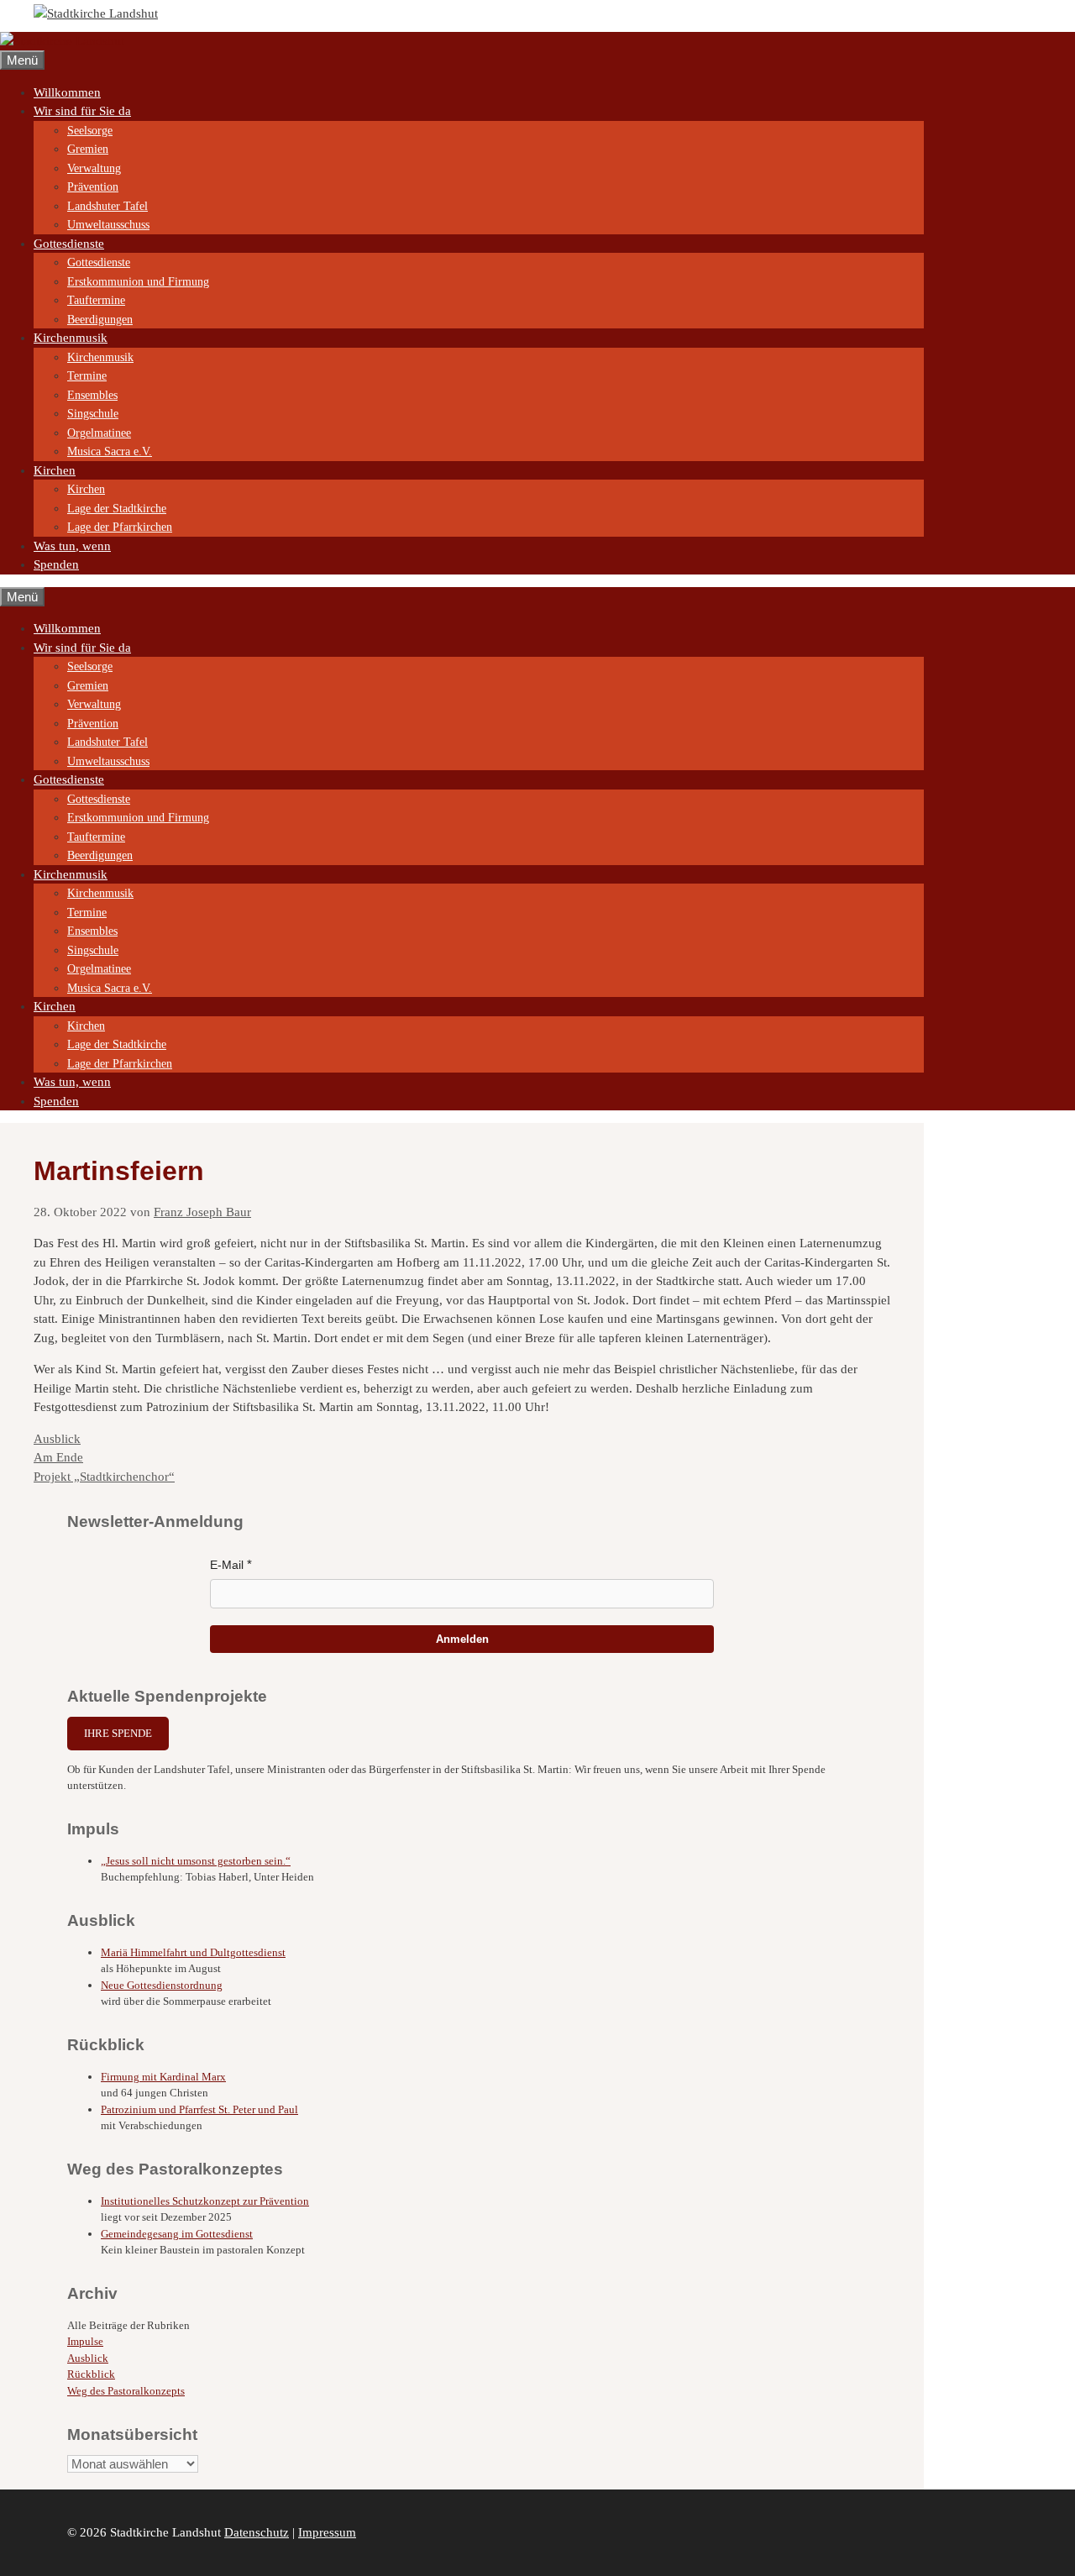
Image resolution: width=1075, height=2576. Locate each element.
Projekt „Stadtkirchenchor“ (104, 1477)
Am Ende (58, 1457)
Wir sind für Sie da (82, 111)
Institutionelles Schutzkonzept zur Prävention (205, 2201)
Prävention (93, 187)
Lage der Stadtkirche (117, 509)
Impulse (85, 2341)
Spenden (56, 564)
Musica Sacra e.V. (110, 451)
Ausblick (57, 1439)
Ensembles (92, 395)
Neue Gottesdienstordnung (162, 1985)
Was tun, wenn (72, 546)
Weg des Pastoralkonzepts (126, 2391)
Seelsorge (90, 131)
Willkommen (67, 92)
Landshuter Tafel (107, 206)
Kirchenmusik (71, 338)
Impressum (327, 2532)
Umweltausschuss (108, 225)
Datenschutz (257, 2532)
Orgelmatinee (99, 433)
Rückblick (91, 2374)
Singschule (93, 414)
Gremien (88, 149)
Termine (87, 376)
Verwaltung (94, 168)
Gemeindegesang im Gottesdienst (177, 2234)
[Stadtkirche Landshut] (62, 41)
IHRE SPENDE (118, 1733)
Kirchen (55, 470)
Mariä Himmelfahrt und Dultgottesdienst (193, 1952)
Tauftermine (96, 300)
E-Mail (227, 1565)
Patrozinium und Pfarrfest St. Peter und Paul (199, 2109)
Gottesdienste (69, 244)
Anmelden (462, 1639)
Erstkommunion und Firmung (138, 282)
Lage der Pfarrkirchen (120, 527)
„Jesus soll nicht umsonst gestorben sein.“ (196, 1861)
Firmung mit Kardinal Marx (163, 2077)
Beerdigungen (100, 320)
